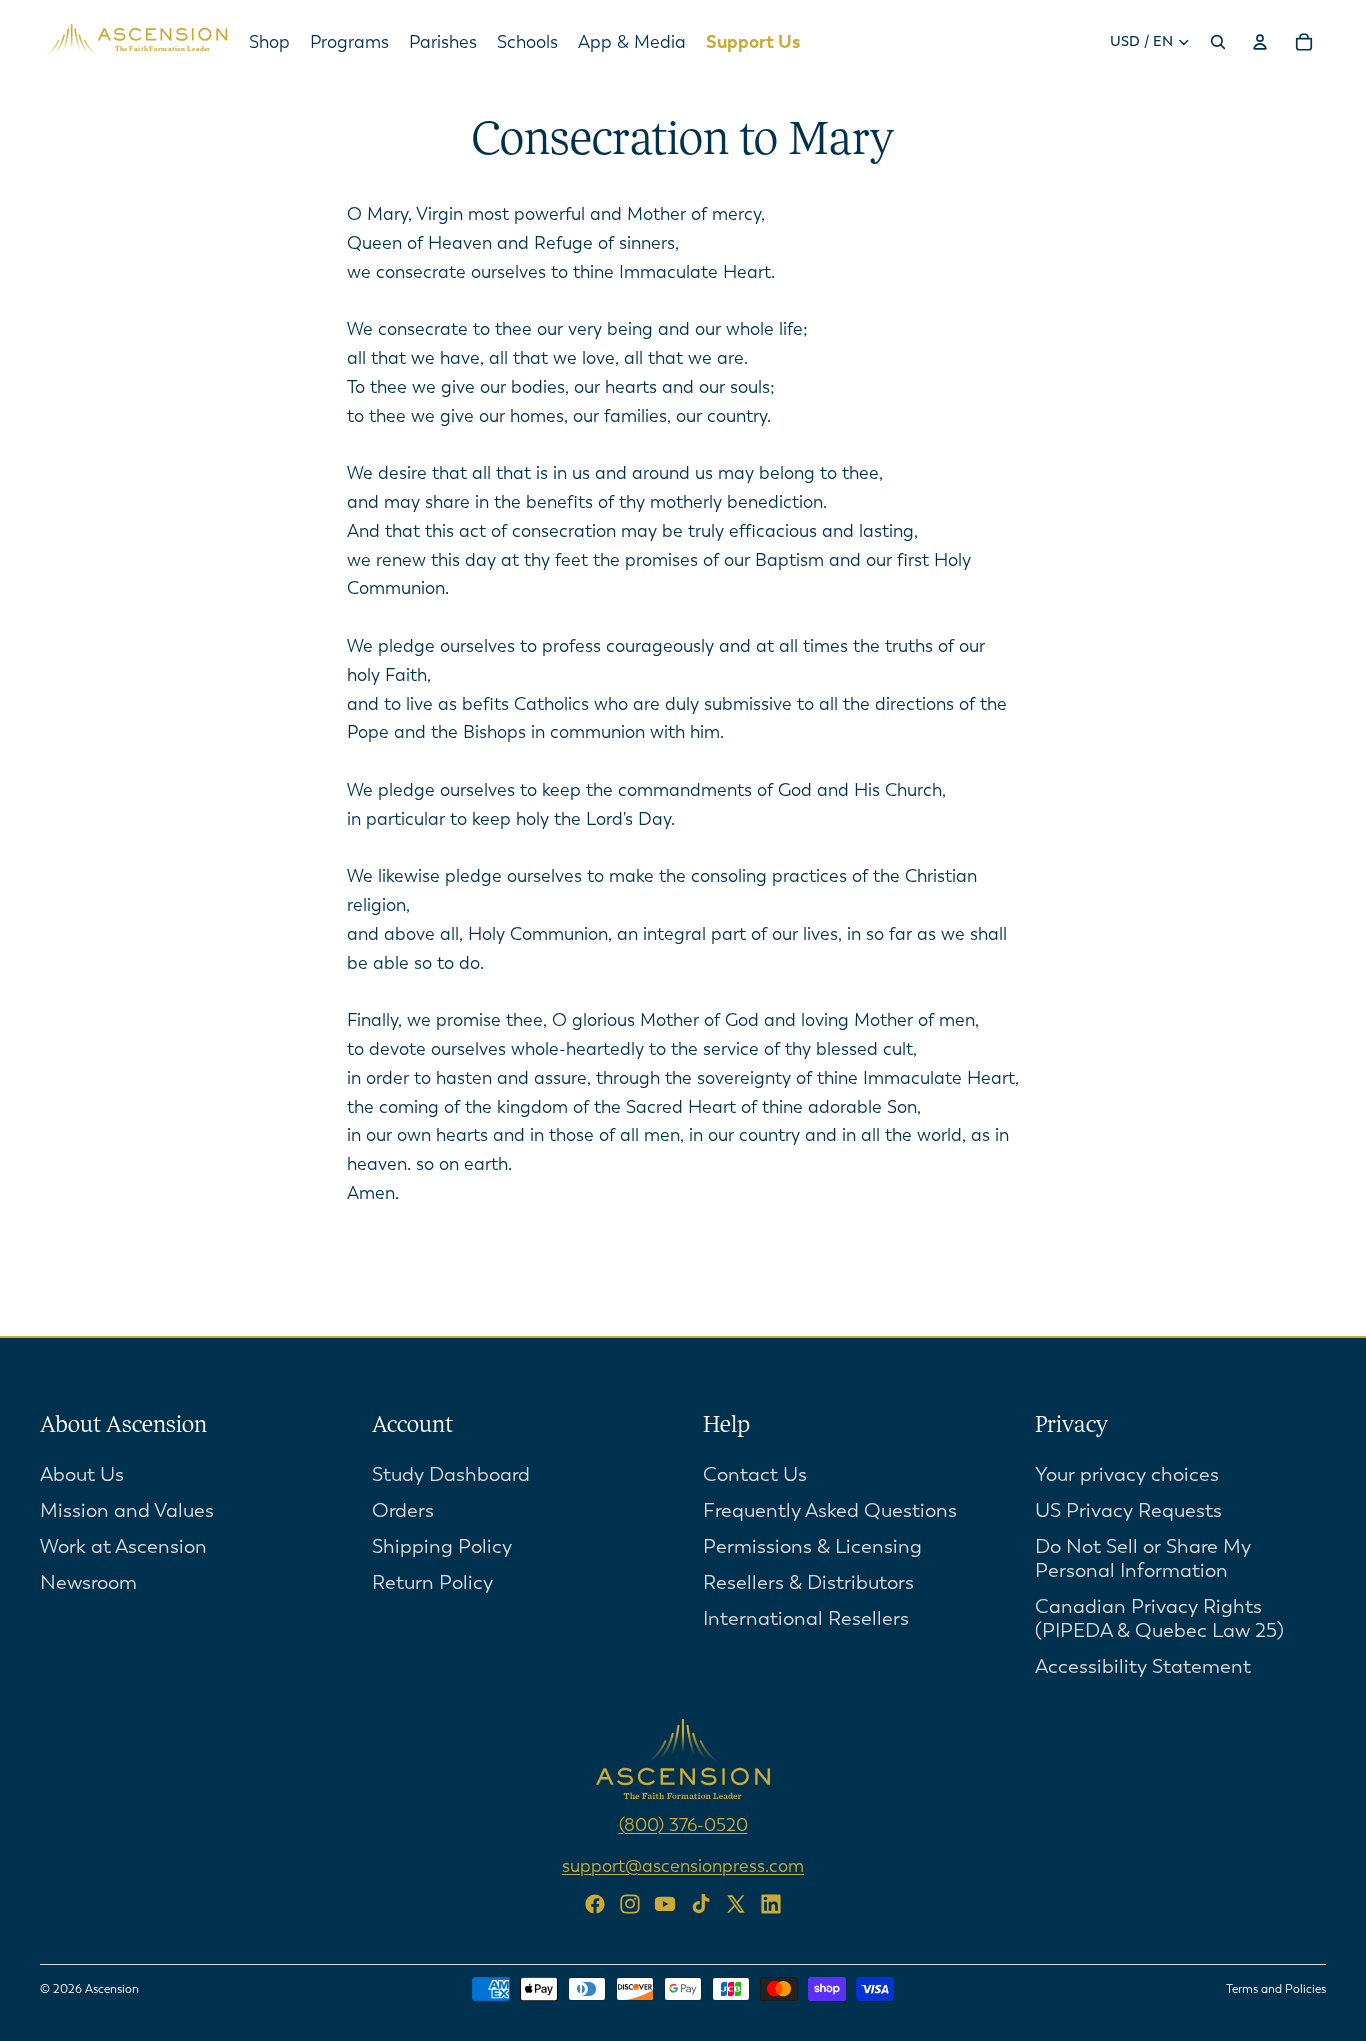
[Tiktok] (701, 1904)
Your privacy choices (1127, 1474)
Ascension (112, 1989)
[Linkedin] (771, 1904)
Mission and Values (127, 1510)
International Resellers (806, 1618)
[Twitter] (736, 1904)
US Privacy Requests (1128, 1510)
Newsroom (88, 1582)
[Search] (1218, 42)
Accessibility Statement (1143, 1666)
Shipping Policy (442, 1546)
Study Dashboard (451, 1474)
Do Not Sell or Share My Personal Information (1143, 1558)
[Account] (1260, 42)
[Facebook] (595, 1904)
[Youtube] (665, 1904)
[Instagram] (630, 1904)
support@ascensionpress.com (683, 1866)
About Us (82, 1474)
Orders (403, 1510)
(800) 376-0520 (683, 1825)
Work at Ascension (123, 1546)
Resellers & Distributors (808, 1582)
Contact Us (755, 1474)
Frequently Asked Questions (830, 1510)
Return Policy (432, 1582)
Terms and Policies (1276, 1989)
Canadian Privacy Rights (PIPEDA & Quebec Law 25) (1159, 1618)
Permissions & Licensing (812, 1546)
